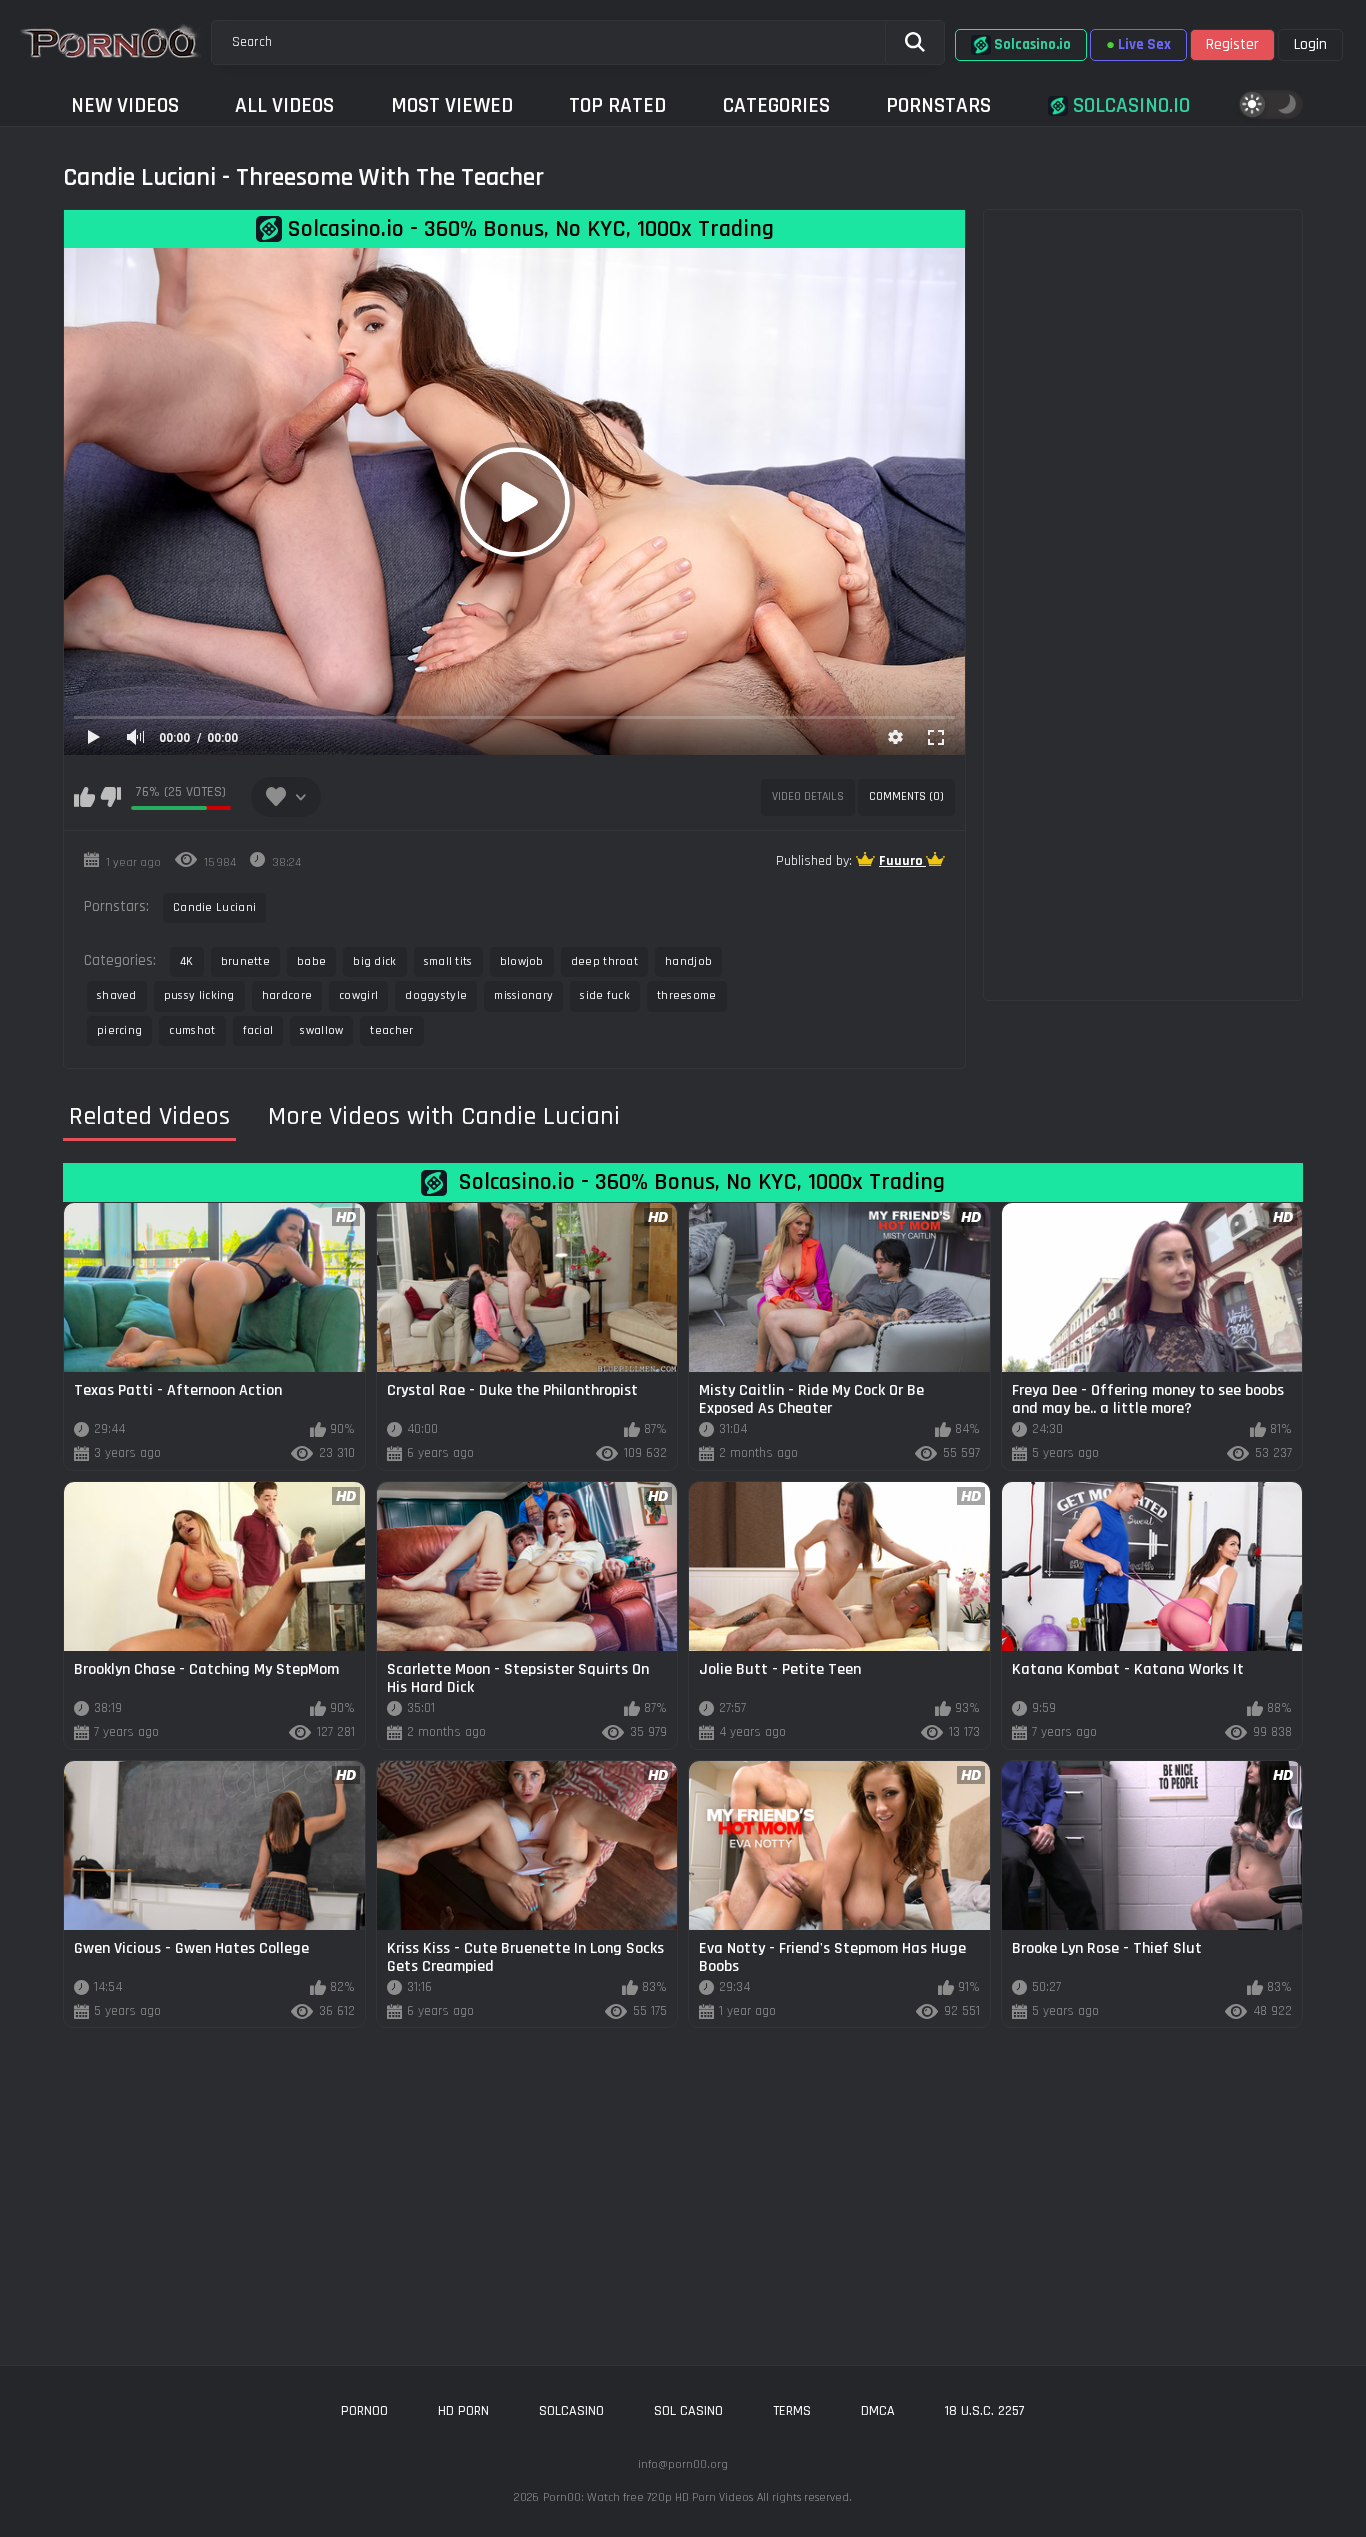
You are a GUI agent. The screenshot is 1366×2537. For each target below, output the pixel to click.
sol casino (688, 2411)
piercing (119, 1030)
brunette (245, 961)
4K (187, 961)
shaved (117, 995)
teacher (391, 1030)
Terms (792, 2411)
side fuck (605, 995)
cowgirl (358, 995)
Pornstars (938, 105)
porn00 (364, 2411)
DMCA (878, 2411)
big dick (374, 961)
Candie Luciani (214, 907)
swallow (321, 1030)
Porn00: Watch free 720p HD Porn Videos (648, 2497)
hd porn (463, 2411)
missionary (523, 995)
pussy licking (199, 995)
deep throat (604, 961)
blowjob (522, 961)
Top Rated (617, 105)
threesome (687, 995)
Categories (776, 105)
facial (258, 1030)
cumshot (192, 1030)
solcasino (571, 2411)
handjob (688, 961)
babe (311, 961)
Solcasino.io (1129, 105)
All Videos (284, 105)
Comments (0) (906, 796)
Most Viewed (452, 105)
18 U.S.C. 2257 (985, 2411)
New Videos (125, 105)
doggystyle (436, 995)
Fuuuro (902, 861)
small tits (448, 961)
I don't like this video (110, 797)
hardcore (287, 995)
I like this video (84, 797)
